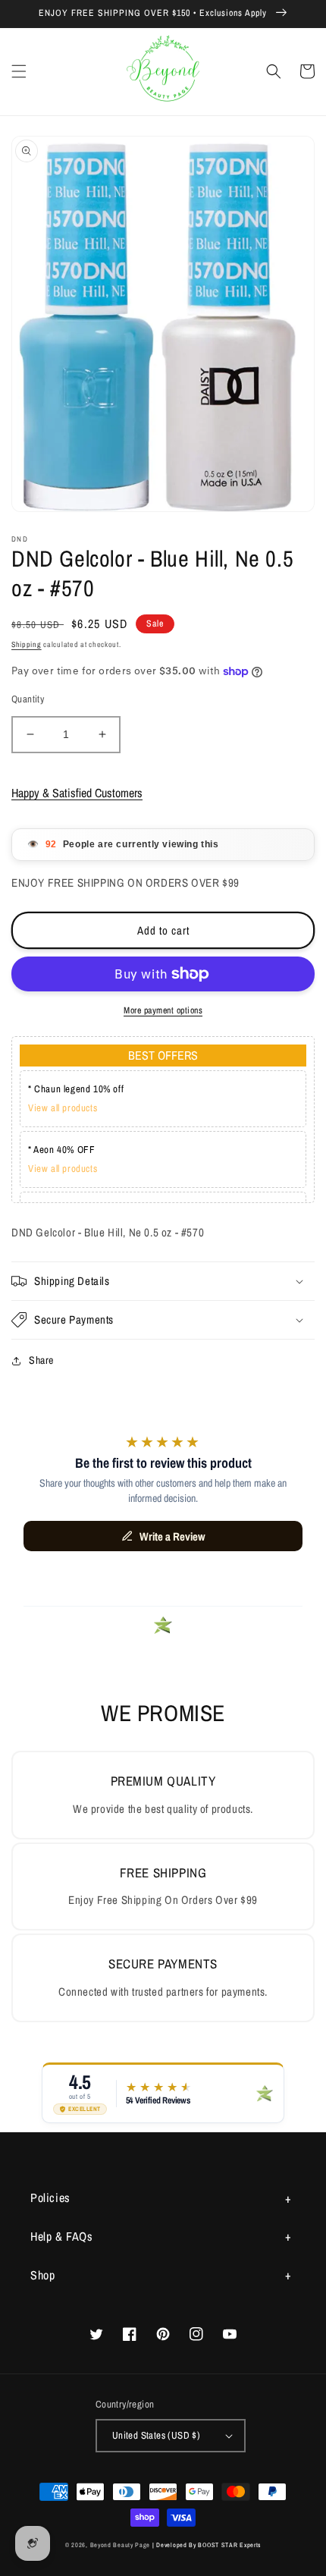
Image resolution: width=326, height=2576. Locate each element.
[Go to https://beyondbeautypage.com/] (163, 72)
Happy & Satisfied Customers (77, 793)
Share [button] (41, 1360)
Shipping (27, 644)
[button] (19, 71)
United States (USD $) (156, 2435)
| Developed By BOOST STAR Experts (207, 2545)
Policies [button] (50, 2197)
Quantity (28, 699)
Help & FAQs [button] (62, 2236)
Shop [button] (42, 2275)
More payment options (163, 1010)
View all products (63, 1108)
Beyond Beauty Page (121, 2545)
